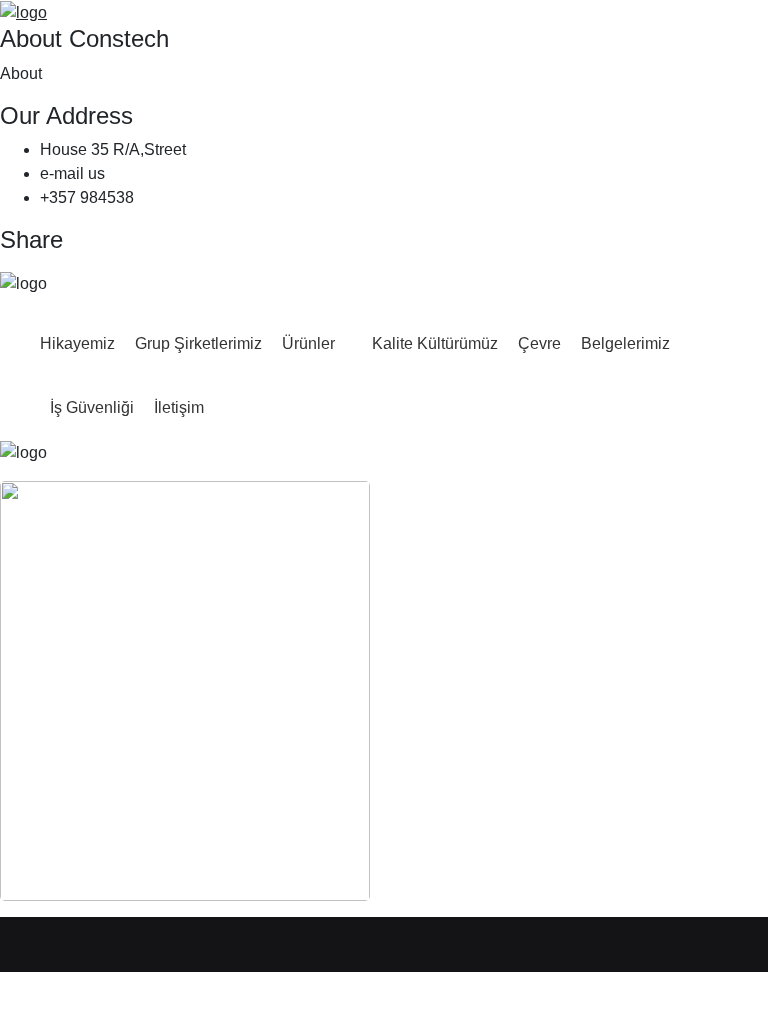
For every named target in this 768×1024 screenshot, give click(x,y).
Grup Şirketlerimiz (198, 343)
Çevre (539, 343)
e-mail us (72, 173)
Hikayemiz (77, 343)
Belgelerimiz (625, 343)
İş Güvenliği (92, 407)
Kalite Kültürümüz (435, 343)
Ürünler (308, 343)
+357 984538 (87, 197)
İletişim (179, 407)
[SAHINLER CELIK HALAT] (23, 11)
